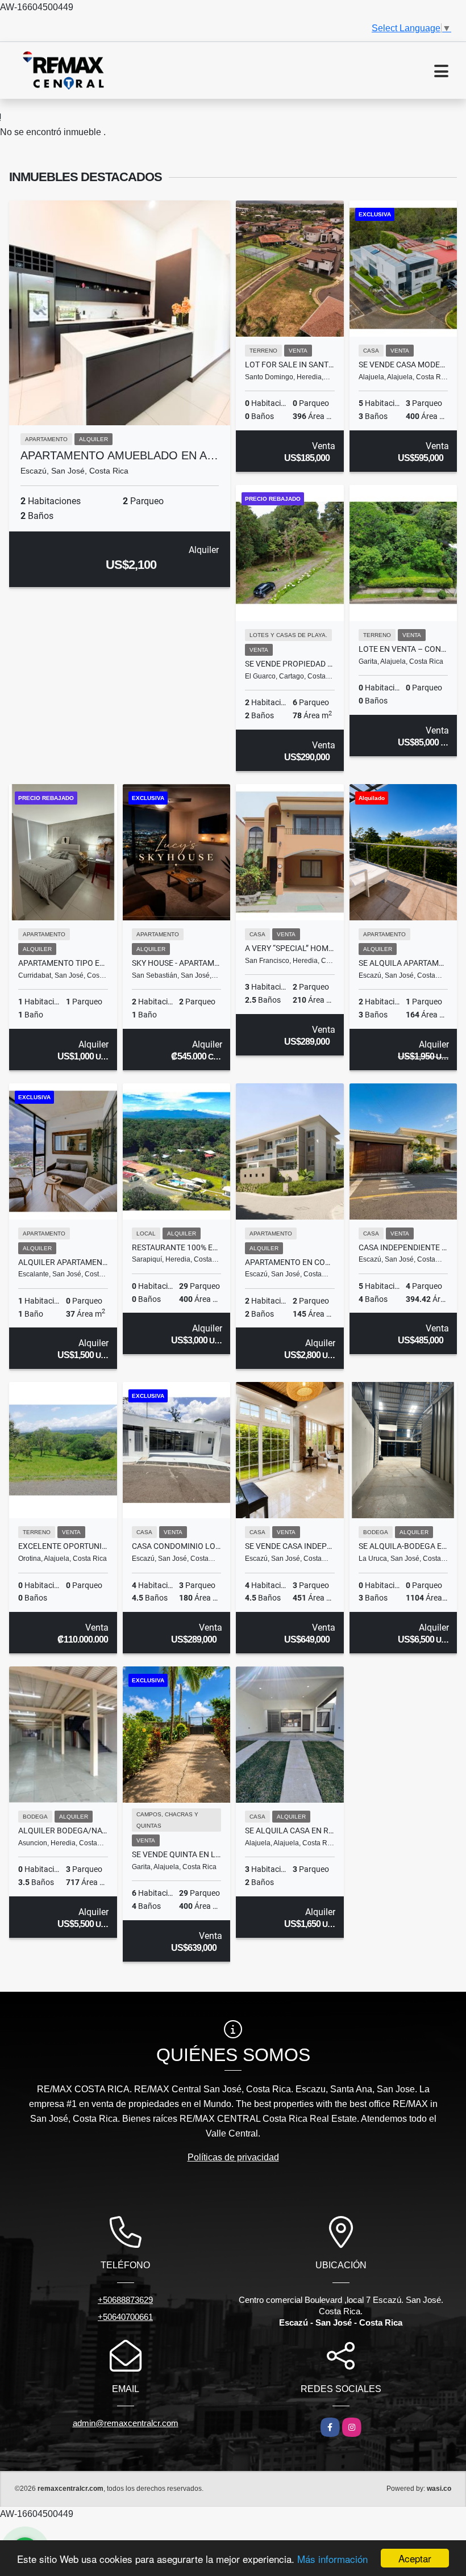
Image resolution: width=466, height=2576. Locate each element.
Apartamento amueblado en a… (119, 455)
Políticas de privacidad (233, 2157)
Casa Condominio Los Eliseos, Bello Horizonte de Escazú (177, 1546)
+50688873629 (125, 2300)
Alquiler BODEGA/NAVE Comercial (63, 1831)
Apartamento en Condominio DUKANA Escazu (290, 1262)
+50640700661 (125, 2317)
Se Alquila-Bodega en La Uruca (403, 1546)
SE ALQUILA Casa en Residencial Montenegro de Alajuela (290, 1831)
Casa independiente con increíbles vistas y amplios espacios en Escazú (403, 1247)
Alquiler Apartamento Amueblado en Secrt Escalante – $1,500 (63, 1262)
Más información (332, 2559)
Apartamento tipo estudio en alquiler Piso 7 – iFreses (63, 963)
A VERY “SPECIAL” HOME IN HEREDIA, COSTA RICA (290, 948)
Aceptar (415, 2558)
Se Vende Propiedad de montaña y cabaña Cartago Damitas (290, 664)
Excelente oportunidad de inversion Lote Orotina (63, 1546)
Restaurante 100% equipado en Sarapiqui (177, 1247)
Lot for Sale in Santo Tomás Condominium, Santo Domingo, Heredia (290, 365)
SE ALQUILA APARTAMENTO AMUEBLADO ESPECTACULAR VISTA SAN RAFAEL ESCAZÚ (403, 963)
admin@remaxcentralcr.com (126, 2423)
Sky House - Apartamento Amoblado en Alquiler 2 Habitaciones (177, 963)
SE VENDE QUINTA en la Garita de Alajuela (177, 1854)
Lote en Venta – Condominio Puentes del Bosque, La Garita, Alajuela (403, 649)
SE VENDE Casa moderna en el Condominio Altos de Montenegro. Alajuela (403, 365)
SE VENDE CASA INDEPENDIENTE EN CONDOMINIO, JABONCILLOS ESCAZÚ (290, 1546)
